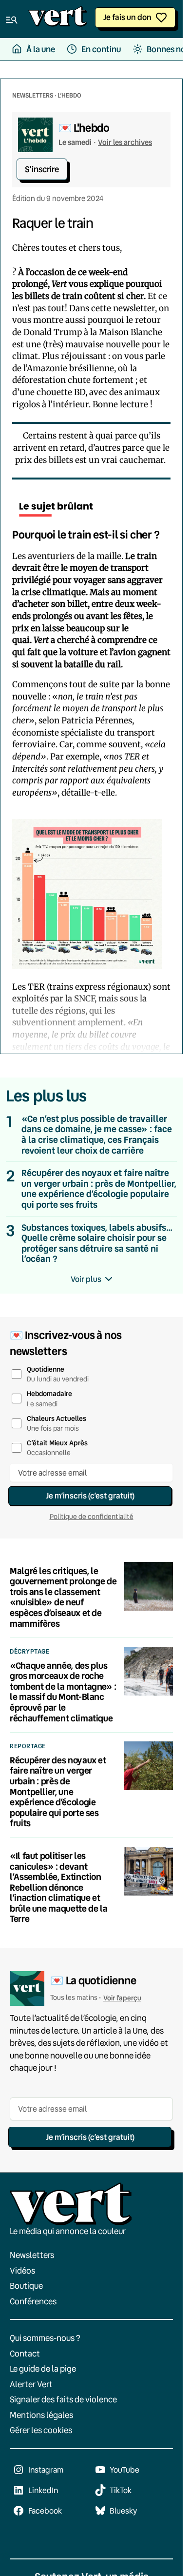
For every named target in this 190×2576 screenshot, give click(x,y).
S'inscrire (42, 169)
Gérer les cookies (41, 2430)
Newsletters (32, 2255)
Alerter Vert (31, 2384)
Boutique (26, 2286)
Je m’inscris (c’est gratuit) (90, 1495)
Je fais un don (127, 17)
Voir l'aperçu (122, 1998)
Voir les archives (125, 142)
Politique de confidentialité (92, 1517)
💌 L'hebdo (84, 128)
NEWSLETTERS (33, 95)
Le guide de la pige (43, 2368)
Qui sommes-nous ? (45, 2338)
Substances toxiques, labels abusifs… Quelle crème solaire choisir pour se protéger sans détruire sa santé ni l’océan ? (97, 1243)
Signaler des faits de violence (63, 2399)
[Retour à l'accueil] (57, 19)
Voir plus (86, 1279)
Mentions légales (41, 2415)
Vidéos (22, 2270)
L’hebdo (69, 95)
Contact (25, 2353)
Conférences (33, 2301)
